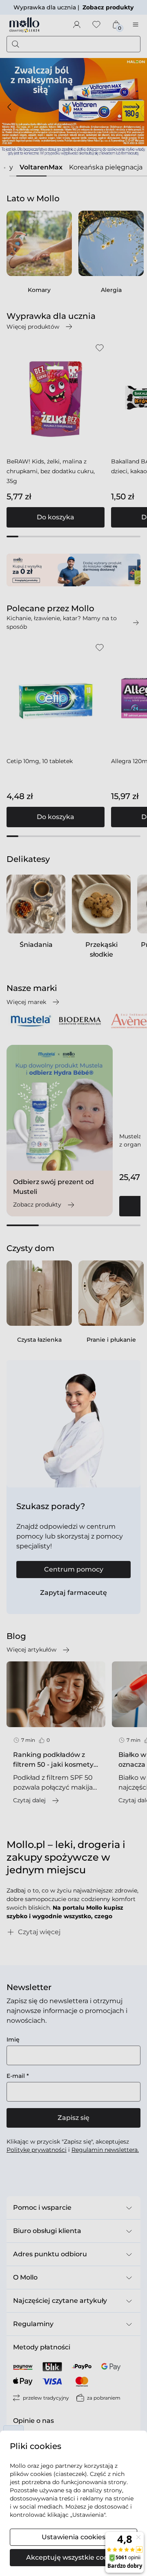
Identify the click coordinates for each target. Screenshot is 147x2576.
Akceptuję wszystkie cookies (73, 2557)
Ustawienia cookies (73, 2537)
